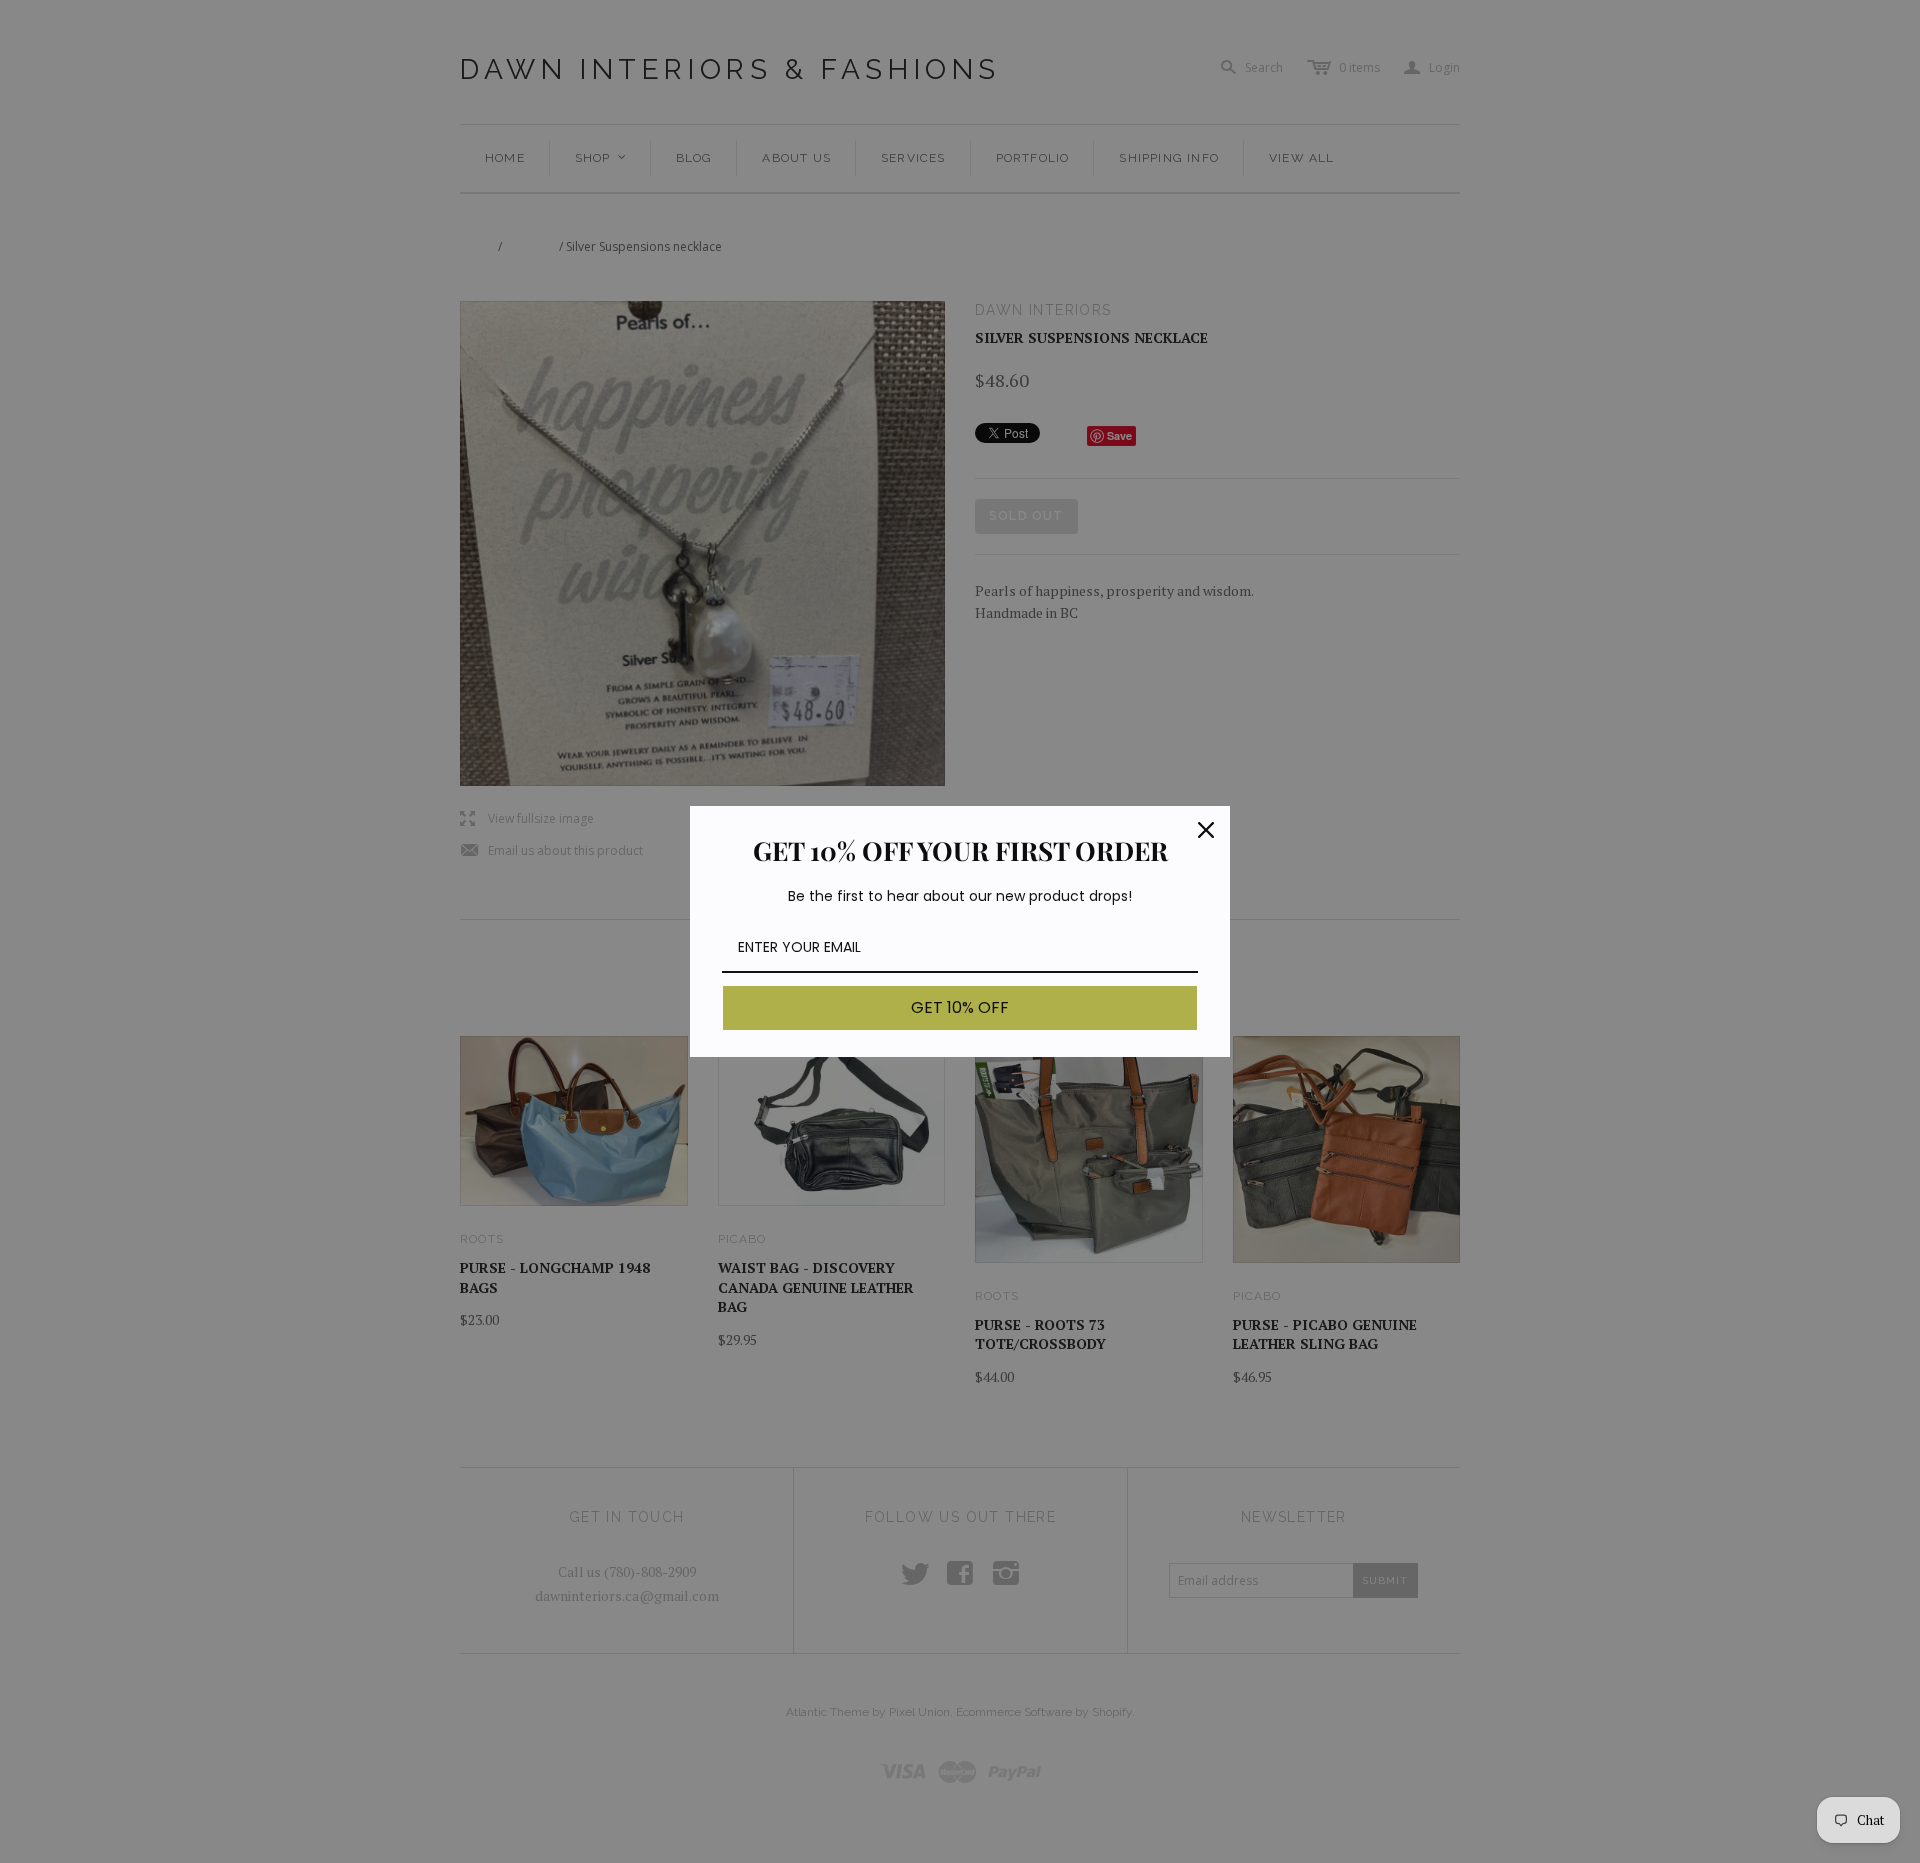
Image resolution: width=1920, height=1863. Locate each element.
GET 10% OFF (960, 1007)
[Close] (1206, 830)
